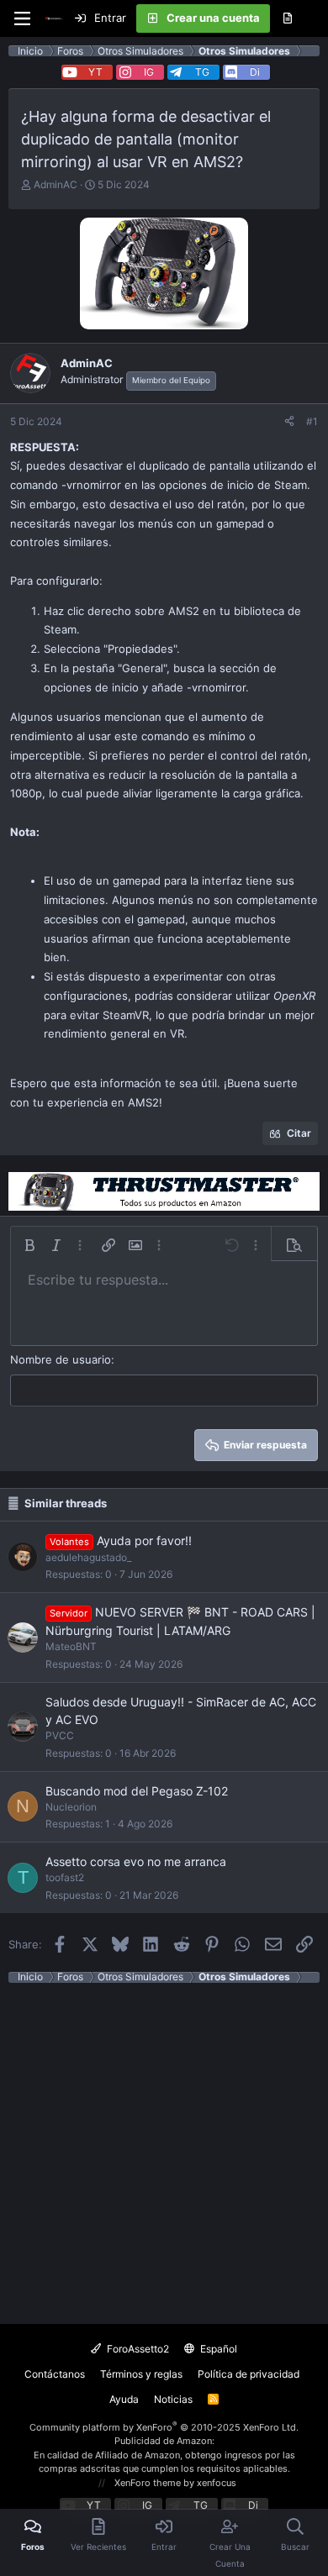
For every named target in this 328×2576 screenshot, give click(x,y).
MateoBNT (71, 1646)
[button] (29, 1245)
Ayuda (124, 2399)
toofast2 (65, 1877)
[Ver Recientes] (287, 18)
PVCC (60, 1735)
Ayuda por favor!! (144, 1540)
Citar (299, 1133)
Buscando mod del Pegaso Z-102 (137, 1791)
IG (149, 72)
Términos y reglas (141, 2374)
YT (95, 72)
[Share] (289, 422)
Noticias (173, 2399)
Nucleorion (71, 1807)
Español (217, 2349)
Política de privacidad (249, 2374)
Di (255, 72)
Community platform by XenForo (164, 2427)
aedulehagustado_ (88, 1557)
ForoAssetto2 (137, 2349)
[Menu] (22, 18)
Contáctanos (55, 2374)
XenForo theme (148, 2483)
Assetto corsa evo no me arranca (136, 1861)
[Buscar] (315, 18)
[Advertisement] (164, 2147)
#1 (312, 421)
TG (202, 72)
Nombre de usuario (61, 1359)
